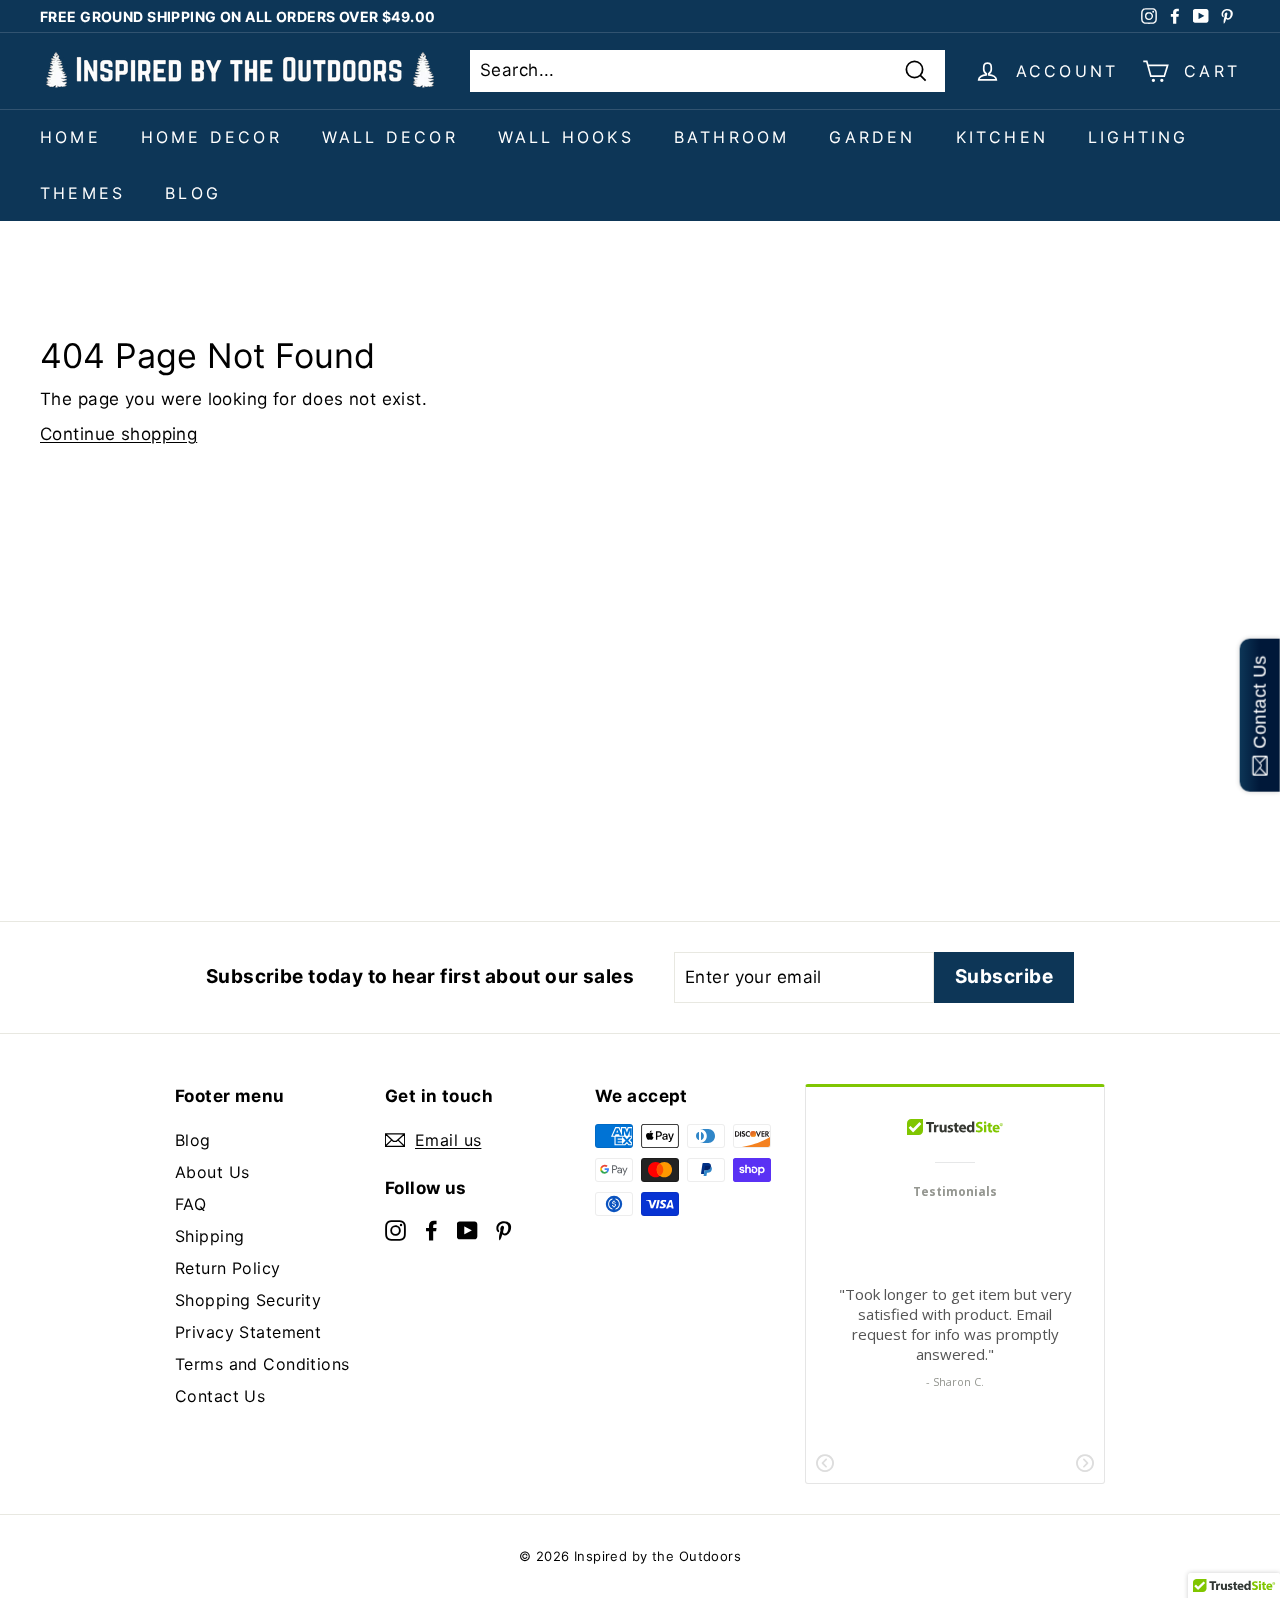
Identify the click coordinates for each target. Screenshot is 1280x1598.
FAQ (190, 1204)
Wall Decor (390, 137)
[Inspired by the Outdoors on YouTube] (467, 1229)
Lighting (1138, 137)
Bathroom (732, 137)
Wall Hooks (566, 137)
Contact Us (220, 1396)
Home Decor (211, 137)
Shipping (209, 1236)
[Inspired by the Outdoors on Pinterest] (503, 1229)
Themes (82, 193)
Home (70, 137)
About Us (212, 1172)
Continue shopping (118, 434)
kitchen (1002, 137)
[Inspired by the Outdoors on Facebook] (431, 1229)
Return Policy (228, 1268)
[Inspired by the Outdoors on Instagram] (395, 1229)
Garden (872, 137)
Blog (193, 193)
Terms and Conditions (262, 1364)
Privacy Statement (248, 1332)
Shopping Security (248, 1300)
